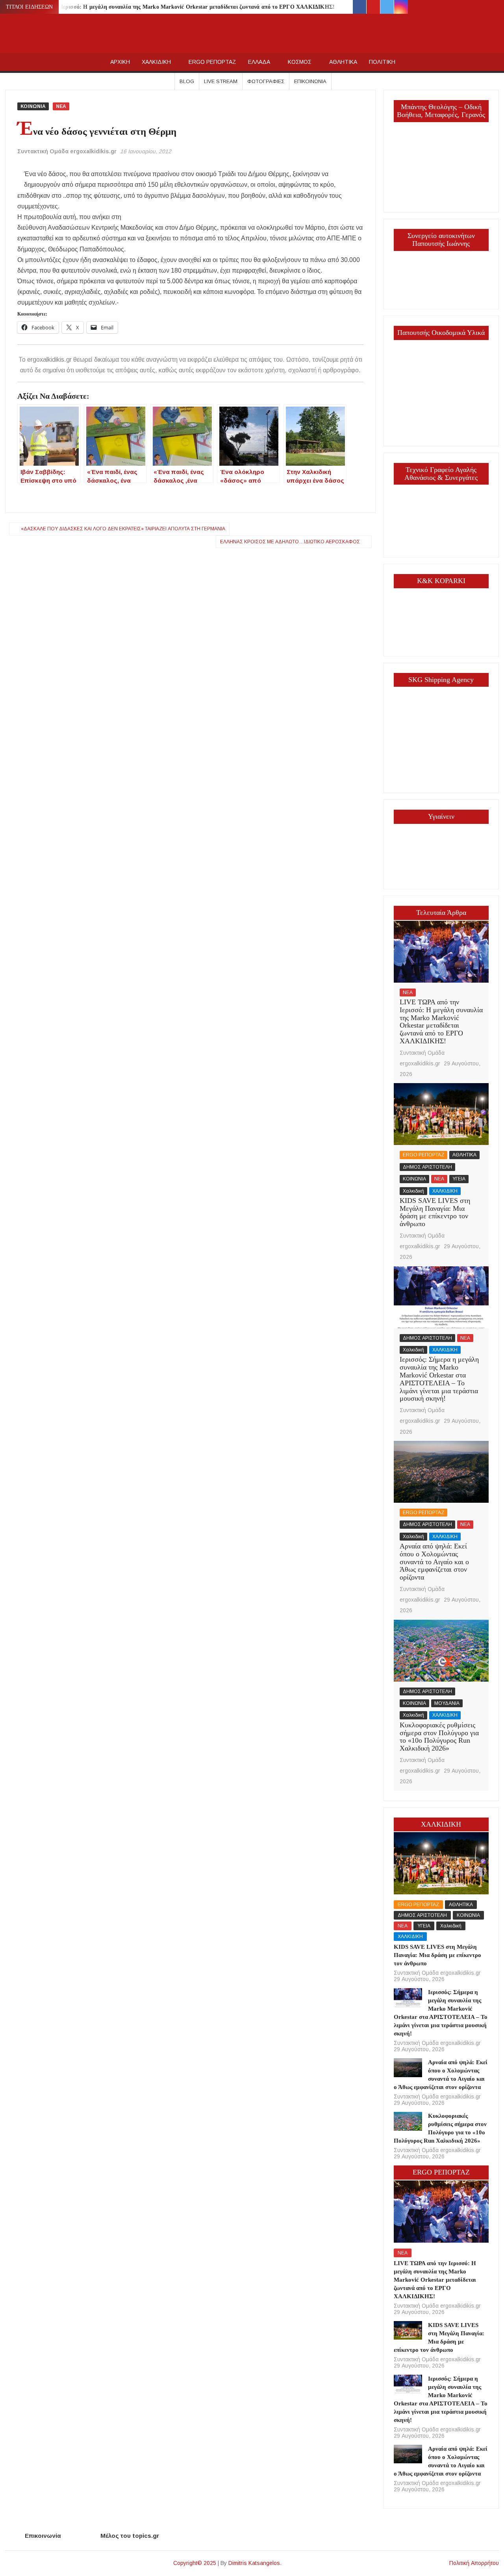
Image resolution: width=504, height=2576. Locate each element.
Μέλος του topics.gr (130, 2536)
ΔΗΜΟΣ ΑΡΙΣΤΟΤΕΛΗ (427, 1167)
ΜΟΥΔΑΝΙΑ (447, 1703)
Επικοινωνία (310, 81)
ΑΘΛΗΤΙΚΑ (343, 62)
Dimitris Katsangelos (254, 2563)
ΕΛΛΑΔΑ (259, 62)
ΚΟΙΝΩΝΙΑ (33, 106)
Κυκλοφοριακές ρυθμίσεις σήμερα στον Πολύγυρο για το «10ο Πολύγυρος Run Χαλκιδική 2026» (439, 1737)
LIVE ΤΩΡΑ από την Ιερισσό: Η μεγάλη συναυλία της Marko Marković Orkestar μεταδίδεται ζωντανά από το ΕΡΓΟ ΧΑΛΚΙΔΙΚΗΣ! (172, 7)
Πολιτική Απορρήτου (474, 2563)
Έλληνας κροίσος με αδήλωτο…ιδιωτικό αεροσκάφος (290, 542)
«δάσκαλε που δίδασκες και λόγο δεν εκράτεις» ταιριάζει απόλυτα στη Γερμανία (123, 529)
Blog (187, 81)
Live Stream (221, 81)
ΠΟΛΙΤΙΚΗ (382, 62)
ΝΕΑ (61, 106)
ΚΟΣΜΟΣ (300, 62)
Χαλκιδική (413, 1191)
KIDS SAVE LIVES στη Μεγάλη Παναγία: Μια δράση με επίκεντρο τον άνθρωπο (435, 1212)
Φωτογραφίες (266, 81)
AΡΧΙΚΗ (120, 62)
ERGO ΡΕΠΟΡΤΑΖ (212, 62)
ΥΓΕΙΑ (459, 1179)
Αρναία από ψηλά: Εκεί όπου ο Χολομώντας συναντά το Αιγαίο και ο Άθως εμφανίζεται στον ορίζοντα (434, 1562)
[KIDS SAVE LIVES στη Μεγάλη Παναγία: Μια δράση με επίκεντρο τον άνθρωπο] (441, 1114)
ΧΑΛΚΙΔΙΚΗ (156, 62)
